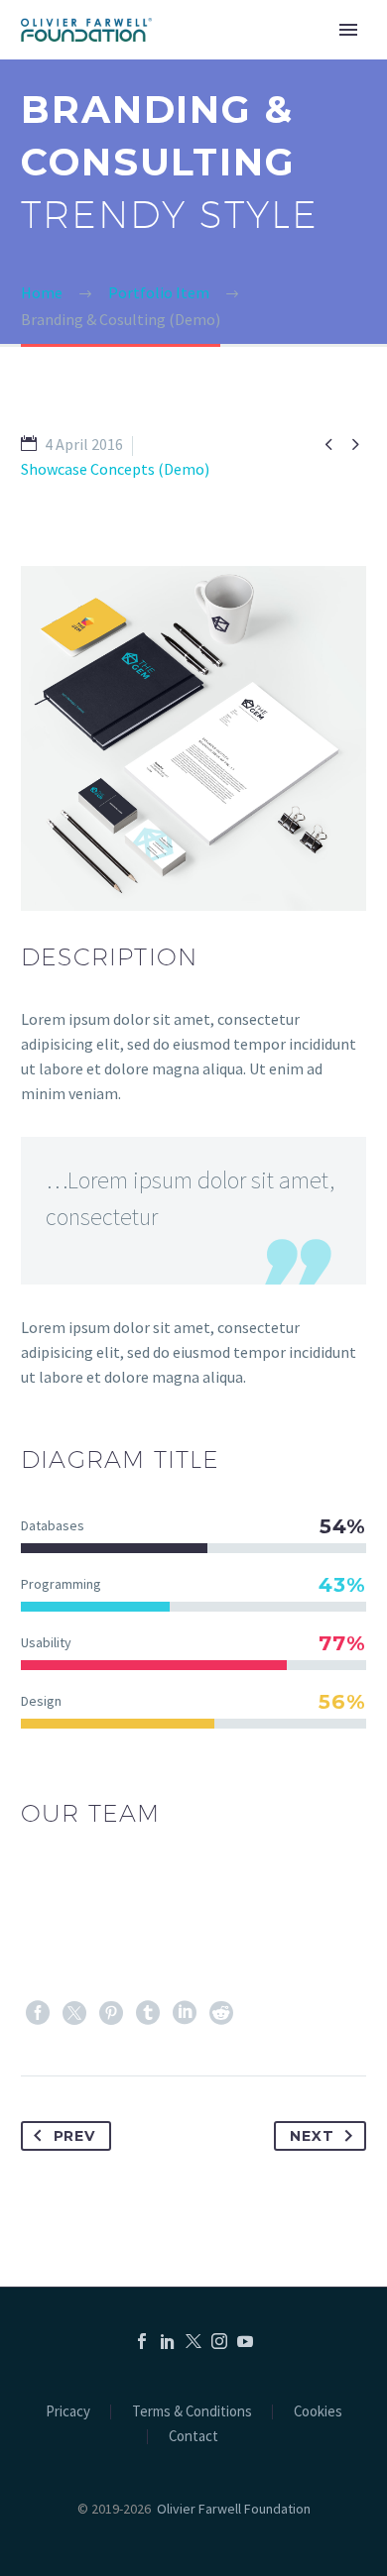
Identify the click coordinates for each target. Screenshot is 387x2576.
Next (312, 2136)
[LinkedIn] (185, 2013)
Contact (193, 2437)
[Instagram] (219, 2341)
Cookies (318, 2412)
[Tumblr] (148, 2013)
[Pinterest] (111, 2013)
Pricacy (68, 2412)
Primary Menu (348, 30)
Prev (74, 2136)
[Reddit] (221, 2013)
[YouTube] (245, 2341)
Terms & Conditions (192, 2412)
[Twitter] (74, 2013)
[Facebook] (38, 2013)
